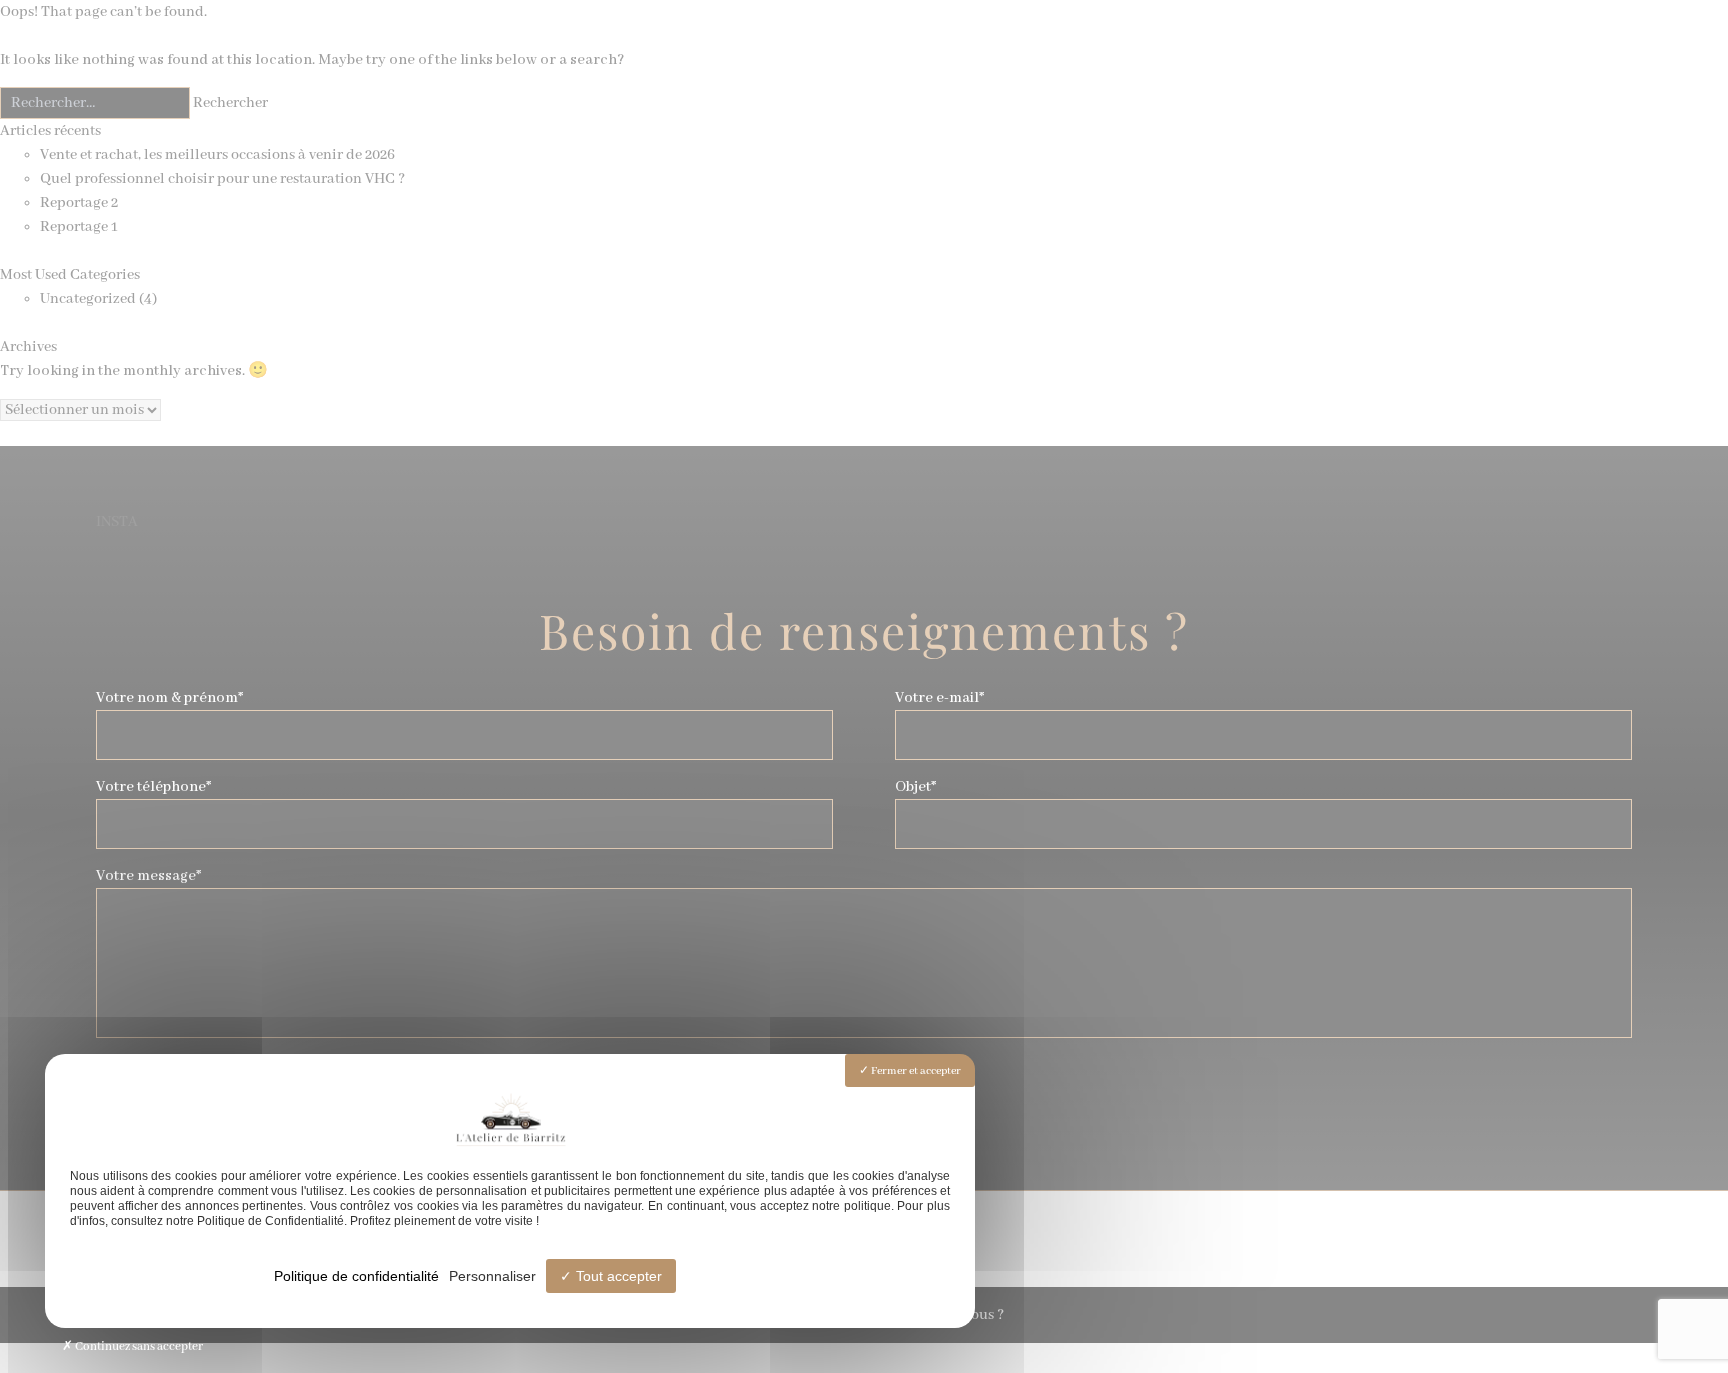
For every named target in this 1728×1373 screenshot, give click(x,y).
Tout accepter (617, 1276)
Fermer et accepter (915, 1071)
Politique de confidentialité (356, 1276)
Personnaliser (492, 1276)
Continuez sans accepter (138, 1346)
